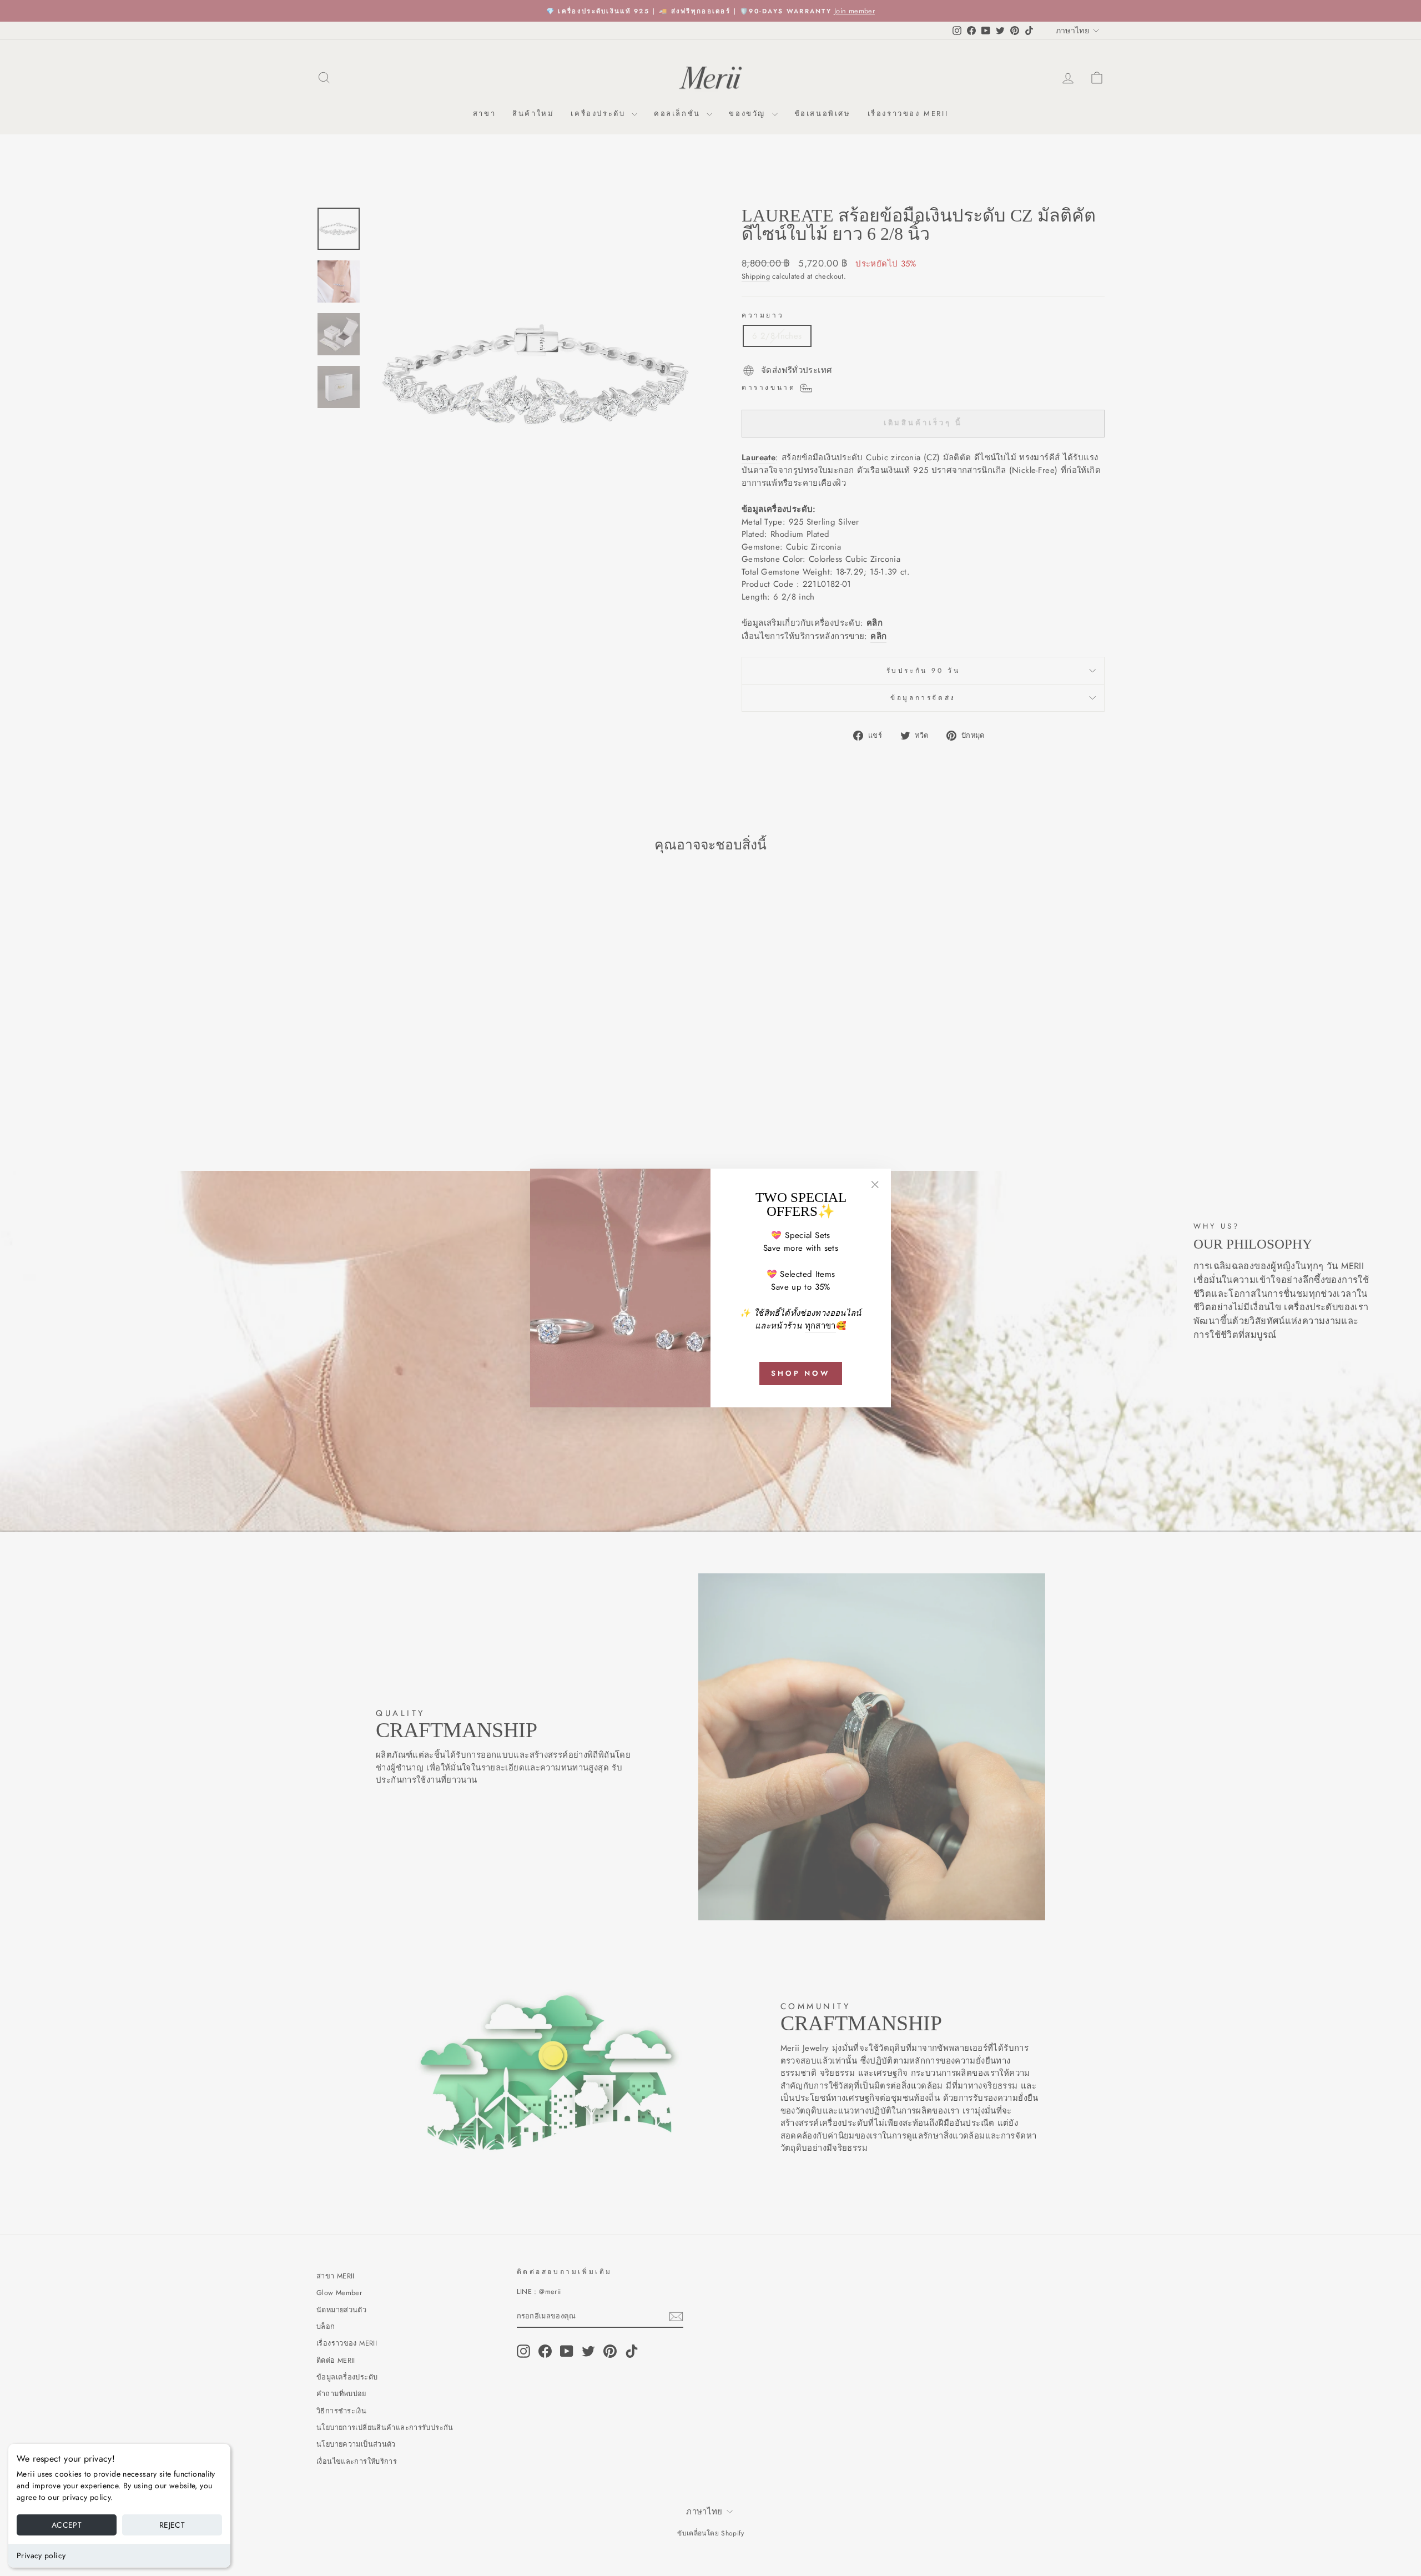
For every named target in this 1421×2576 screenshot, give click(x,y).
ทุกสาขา (820, 1326)
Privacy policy (41, 2555)
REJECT (172, 2525)
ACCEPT (67, 2525)
